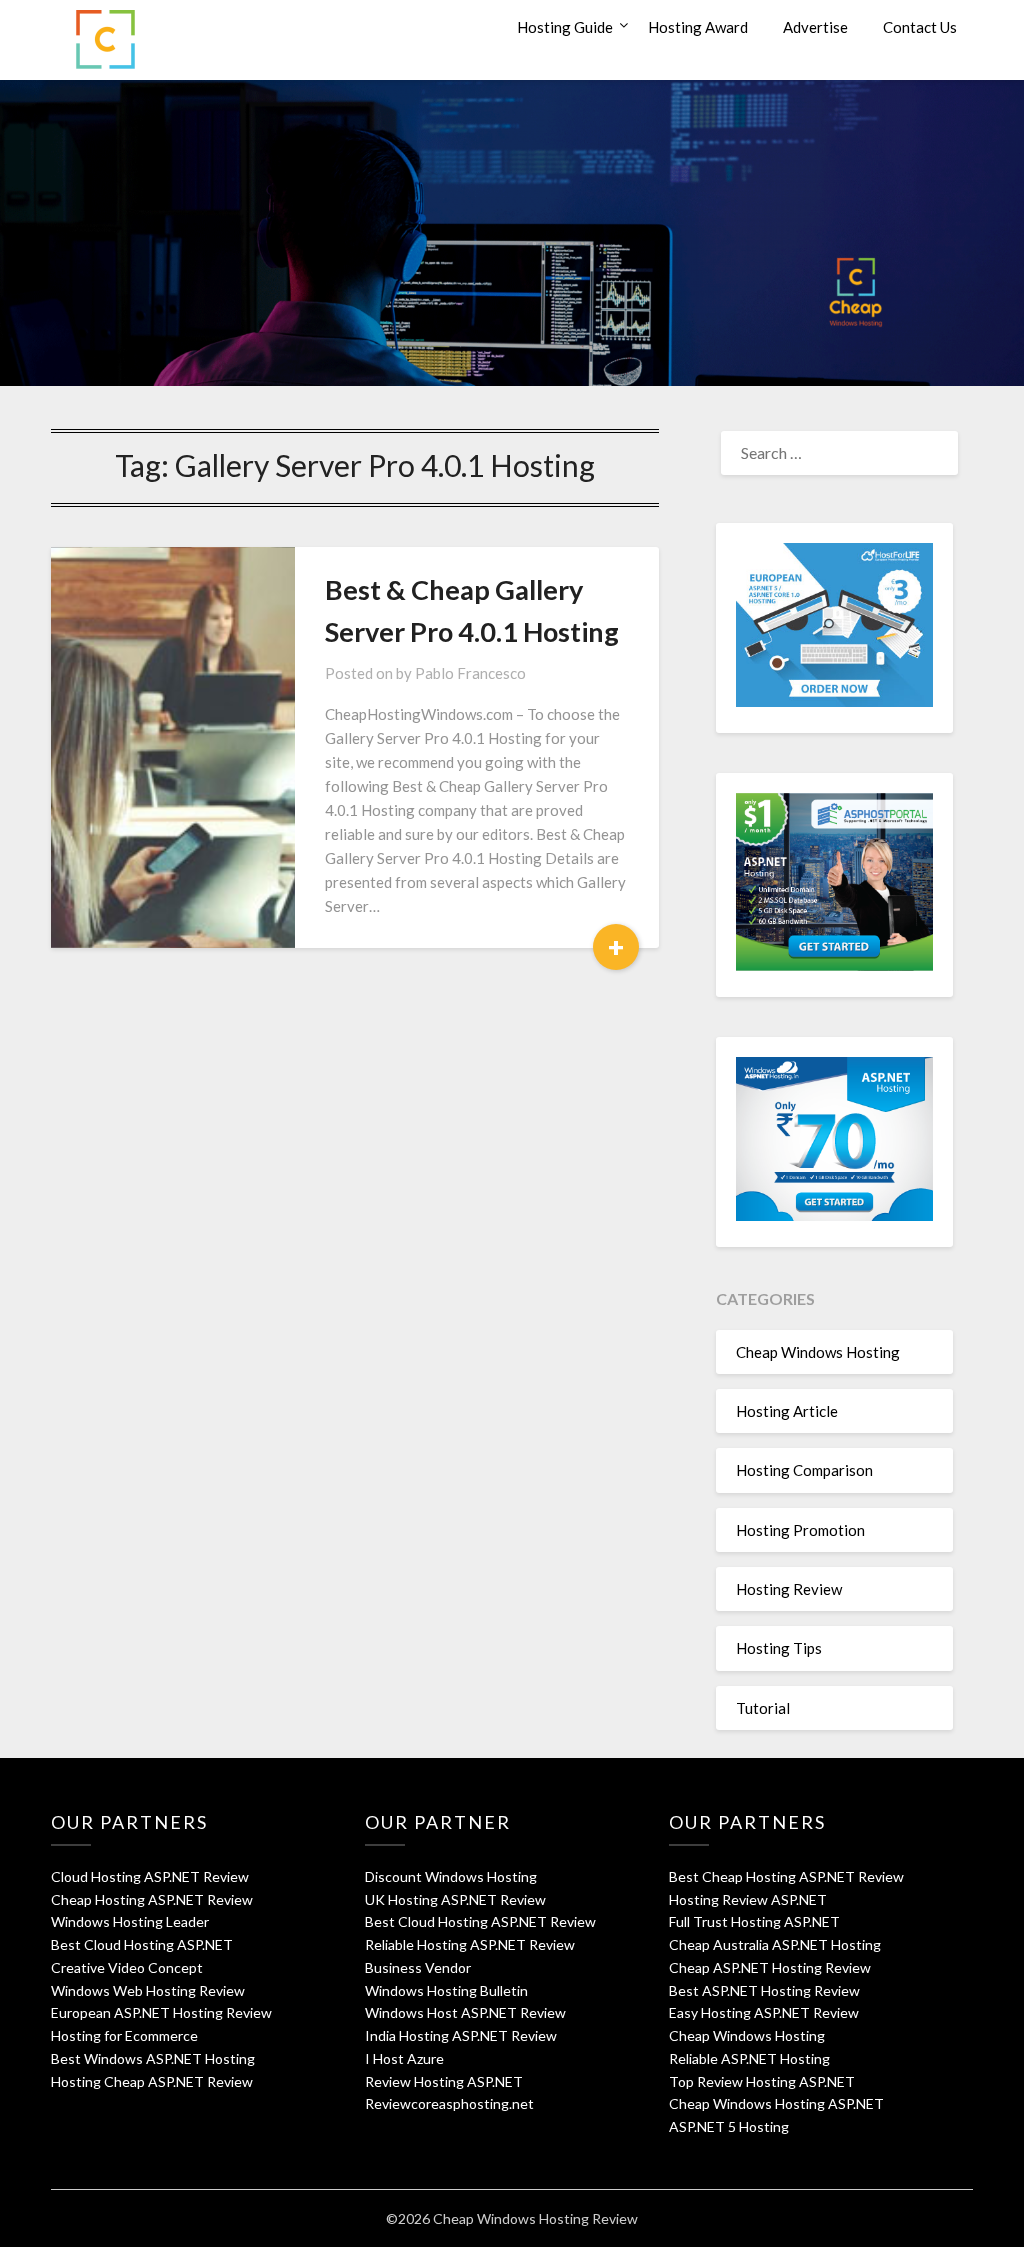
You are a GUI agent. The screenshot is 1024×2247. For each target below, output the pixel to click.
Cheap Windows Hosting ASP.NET (776, 2103)
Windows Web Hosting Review (148, 1990)
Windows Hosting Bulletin (446, 1990)
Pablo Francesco (470, 673)
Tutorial (763, 1708)
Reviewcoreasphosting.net (449, 2103)
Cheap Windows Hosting (818, 1352)
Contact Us (920, 27)
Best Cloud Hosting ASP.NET (142, 1944)
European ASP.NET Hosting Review (161, 2012)
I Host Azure (404, 2058)
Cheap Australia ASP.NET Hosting (775, 1944)
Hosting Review (789, 1589)
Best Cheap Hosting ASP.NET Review (786, 1876)
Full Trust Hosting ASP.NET (754, 1921)
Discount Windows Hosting (451, 1876)
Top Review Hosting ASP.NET (762, 2081)
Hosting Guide (565, 27)
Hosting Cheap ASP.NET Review (152, 2081)
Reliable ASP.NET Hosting (749, 2058)
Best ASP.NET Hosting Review (764, 1990)
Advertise (815, 27)
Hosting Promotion (800, 1530)
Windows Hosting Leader (130, 1921)
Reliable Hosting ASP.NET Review (470, 1944)
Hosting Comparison (804, 1470)
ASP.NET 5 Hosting (729, 2126)
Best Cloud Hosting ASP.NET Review (480, 1921)
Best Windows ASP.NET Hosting (153, 2058)
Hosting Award (698, 27)
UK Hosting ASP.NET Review (455, 1899)
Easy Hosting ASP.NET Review (764, 2012)
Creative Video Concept (127, 1967)
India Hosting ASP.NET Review (461, 2035)
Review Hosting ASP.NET (444, 2081)
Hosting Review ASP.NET (748, 1899)
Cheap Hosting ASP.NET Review (152, 1899)
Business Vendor (418, 1967)
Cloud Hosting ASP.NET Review (150, 1876)
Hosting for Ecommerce (124, 2035)
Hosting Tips (779, 1648)
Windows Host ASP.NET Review (465, 2012)
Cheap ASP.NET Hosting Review (770, 1967)
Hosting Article (787, 1411)
